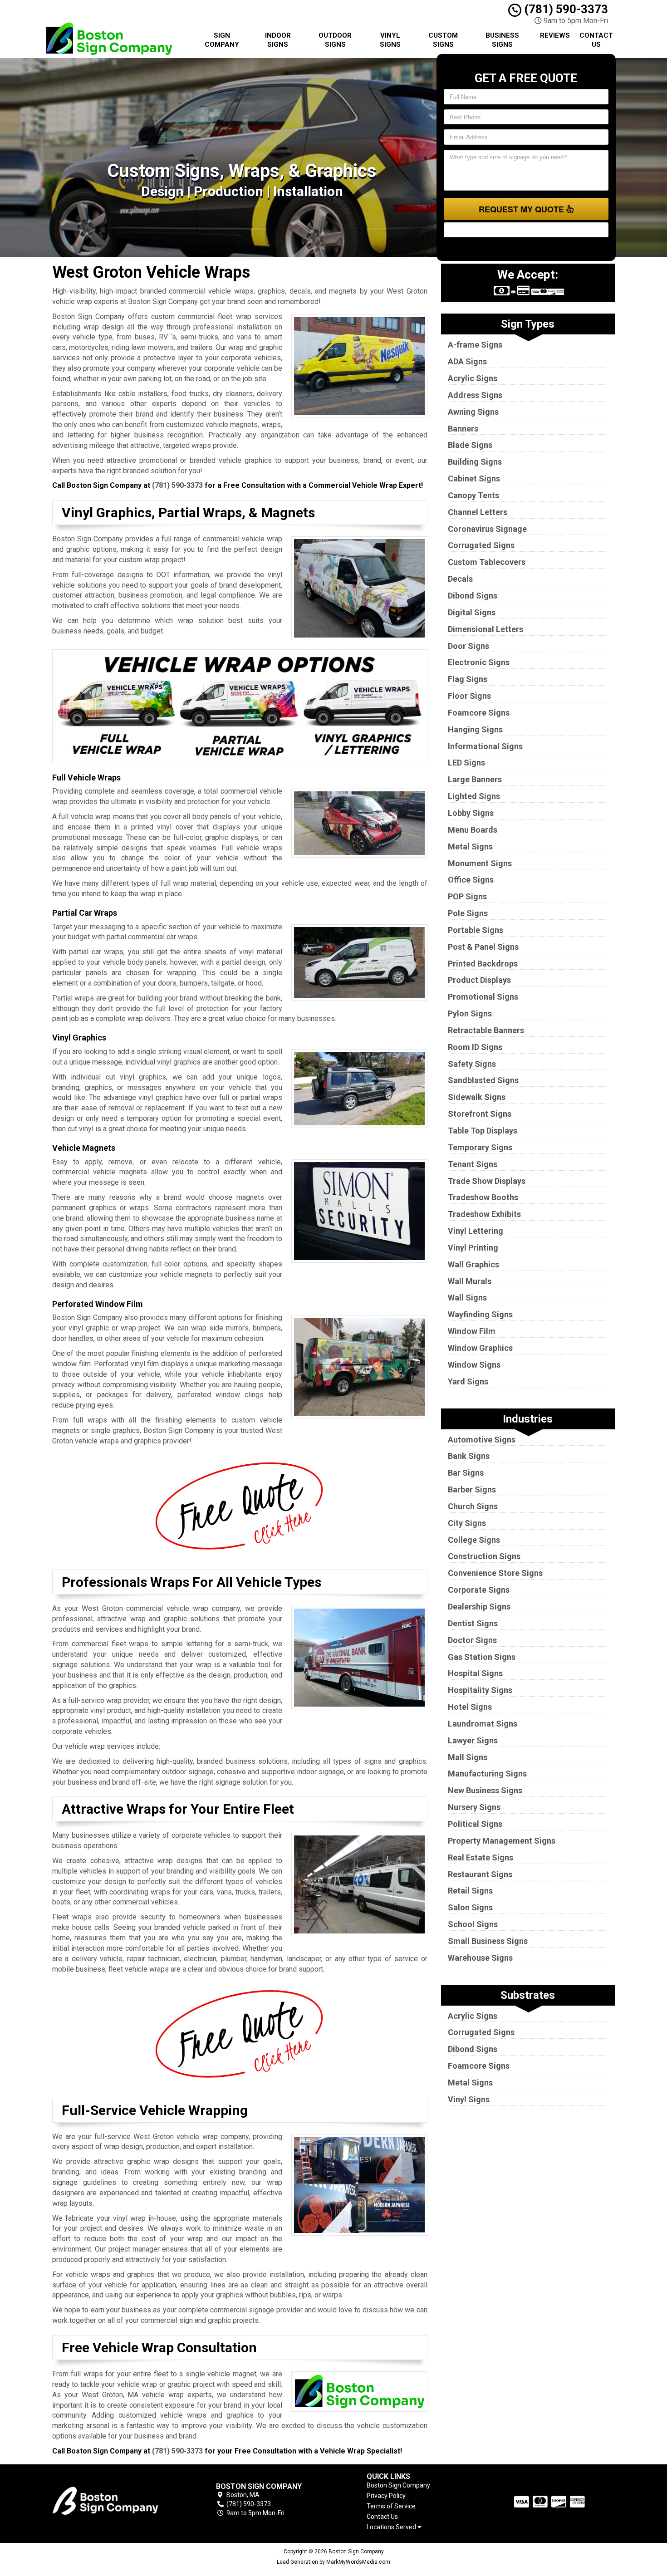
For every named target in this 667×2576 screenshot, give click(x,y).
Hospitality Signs (480, 1690)
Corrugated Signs (481, 545)
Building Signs (475, 462)
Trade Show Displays (487, 1181)
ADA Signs (467, 361)
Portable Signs (476, 930)
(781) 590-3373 (565, 9)
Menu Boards (473, 830)
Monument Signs (480, 863)
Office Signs (471, 880)
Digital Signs (472, 612)
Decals (460, 579)
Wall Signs (467, 1298)
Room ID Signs (475, 1047)
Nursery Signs (474, 1807)
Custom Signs (443, 40)
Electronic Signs (479, 662)
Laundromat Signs (483, 1724)
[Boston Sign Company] (118, 2500)
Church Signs (473, 1506)
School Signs (473, 1924)
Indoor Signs (278, 40)
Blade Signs (470, 445)
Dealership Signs (479, 1607)
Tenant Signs (473, 1164)
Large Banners (475, 779)
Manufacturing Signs (487, 1774)
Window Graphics (480, 1348)
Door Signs (468, 646)
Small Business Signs (488, 1941)
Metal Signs (470, 846)
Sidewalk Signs (477, 1097)
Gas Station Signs (482, 1657)
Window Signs (474, 1365)
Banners (463, 429)
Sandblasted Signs (483, 1080)
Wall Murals (470, 1281)
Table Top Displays (483, 1131)
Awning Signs (473, 412)
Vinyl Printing (473, 1248)
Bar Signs (466, 1473)
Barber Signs (472, 1489)
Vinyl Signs (390, 40)
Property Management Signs (502, 1841)
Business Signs (502, 40)
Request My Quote (522, 209)
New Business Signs (485, 1790)
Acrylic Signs (473, 378)
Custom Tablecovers (487, 562)
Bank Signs (469, 1456)
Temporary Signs (480, 1147)
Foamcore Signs (479, 713)
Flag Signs (468, 679)
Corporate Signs (479, 1590)
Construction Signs (484, 1556)
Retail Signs (470, 1891)
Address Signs (475, 395)
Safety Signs (472, 1064)
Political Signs (475, 1824)
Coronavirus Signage (487, 529)
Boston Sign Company (398, 2485)
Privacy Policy (386, 2496)
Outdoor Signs (335, 40)
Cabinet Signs (474, 478)
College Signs (474, 1540)
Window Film (472, 1331)
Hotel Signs (470, 1707)
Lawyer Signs (473, 1740)
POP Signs (467, 896)
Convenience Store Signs (495, 1573)
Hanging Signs (475, 729)
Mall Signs (468, 1757)
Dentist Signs (473, 1623)
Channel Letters (478, 512)
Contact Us (596, 40)
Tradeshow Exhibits (484, 1214)
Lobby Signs (471, 813)
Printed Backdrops (483, 964)
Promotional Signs (483, 997)
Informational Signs (485, 746)
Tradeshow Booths (483, 1197)
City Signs (467, 1523)
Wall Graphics (473, 1264)
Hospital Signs (475, 1673)
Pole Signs (468, 913)
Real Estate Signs (481, 1857)
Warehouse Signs (480, 1958)
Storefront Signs (480, 1114)
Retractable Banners (486, 1030)
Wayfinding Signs (480, 1314)
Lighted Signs (474, 796)
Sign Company (222, 40)
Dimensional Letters (486, 629)
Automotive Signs (482, 1440)
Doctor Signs (472, 1640)
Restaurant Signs (480, 1874)
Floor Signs (469, 696)
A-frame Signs (475, 345)
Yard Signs (468, 1381)
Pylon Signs (470, 1013)
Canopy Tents (473, 495)
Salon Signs (470, 1907)
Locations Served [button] (392, 2527)
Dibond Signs (473, 596)
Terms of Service (391, 2506)
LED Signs (466, 763)
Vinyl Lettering (476, 1231)
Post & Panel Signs (483, 947)
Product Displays (479, 980)
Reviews (555, 35)
